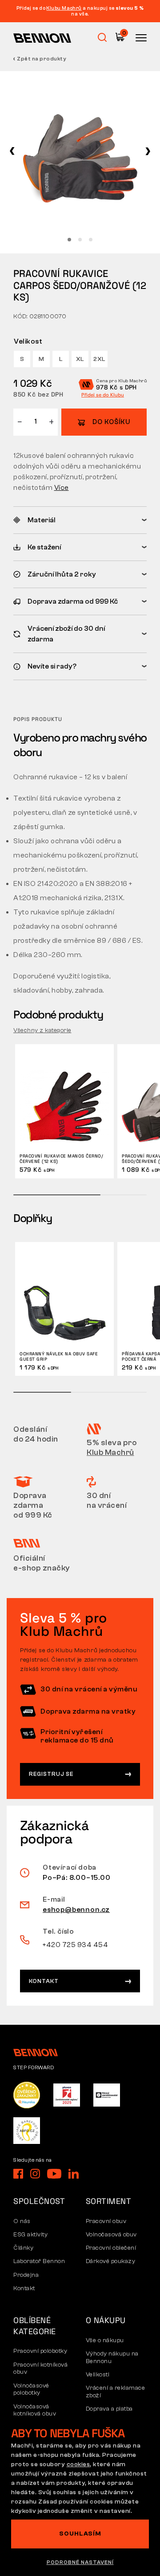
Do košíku (111, 422)
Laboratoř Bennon (39, 2261)
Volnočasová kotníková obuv (35, 2410)
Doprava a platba (109, 2409)
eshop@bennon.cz (76, 1910)
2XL (99, 359)
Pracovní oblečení (111, 2248)
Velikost (28, 341)
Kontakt (44, 1981)
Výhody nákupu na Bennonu (112, 2358)
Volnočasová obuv (111, 2235)
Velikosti (98, 2375)
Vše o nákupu (105, 2340)
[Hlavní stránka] (42, 38)
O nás (22, 2221)
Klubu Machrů (64, 8)
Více (62, 488)
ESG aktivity (30, 2235)
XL (80, 359)
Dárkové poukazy (111, 2261)
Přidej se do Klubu (103, 395)
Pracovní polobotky (40, 2351)
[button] (12, 151)
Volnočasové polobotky (31, 2390)
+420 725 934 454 (75, 1945)
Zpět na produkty (42, 59)
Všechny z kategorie (42, 1030)
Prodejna (26, 2275)
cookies (78, 2464)
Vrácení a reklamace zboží (116, 2392)
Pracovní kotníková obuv (40, 2369)
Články (23, 2248)
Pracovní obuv (106, 2221)
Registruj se (51, 1774)
